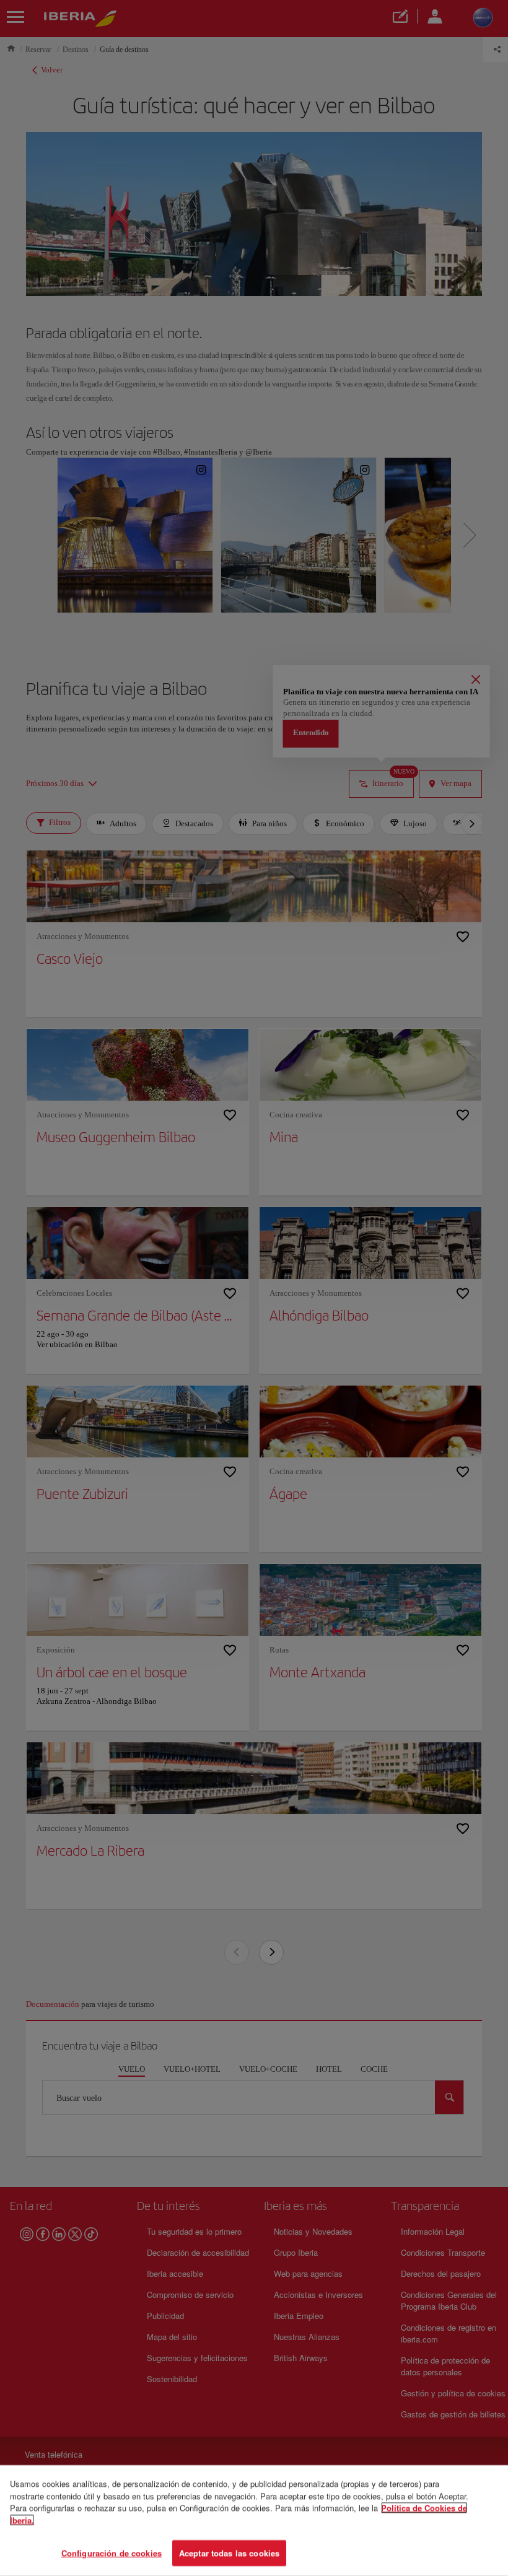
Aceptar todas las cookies (229, 2553)
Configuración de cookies (112, 2553)
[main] (254, 2521)
